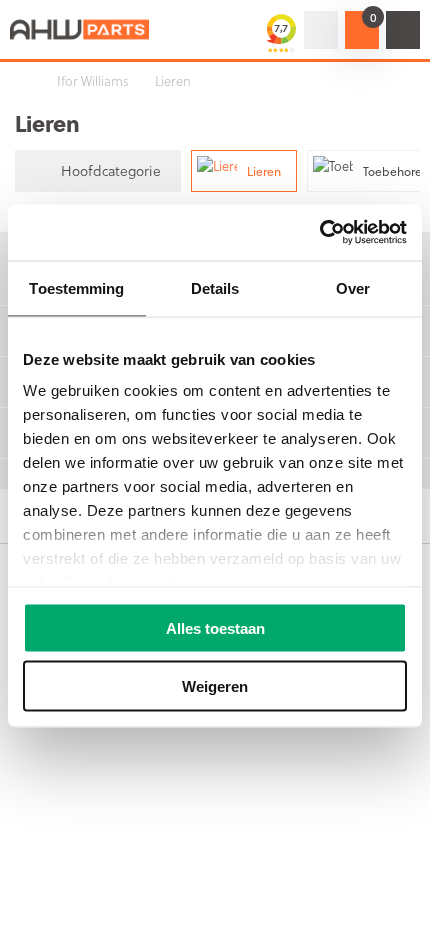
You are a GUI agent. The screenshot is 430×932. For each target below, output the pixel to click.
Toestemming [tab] (76, 287)
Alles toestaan (215, 627)
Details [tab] (215, 287)
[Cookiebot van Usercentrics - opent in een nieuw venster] (319, 233)
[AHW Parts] (80, 29)
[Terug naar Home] (20, 81)
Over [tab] (353, 287)
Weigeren (215, 686)
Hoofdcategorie (111, 170)
